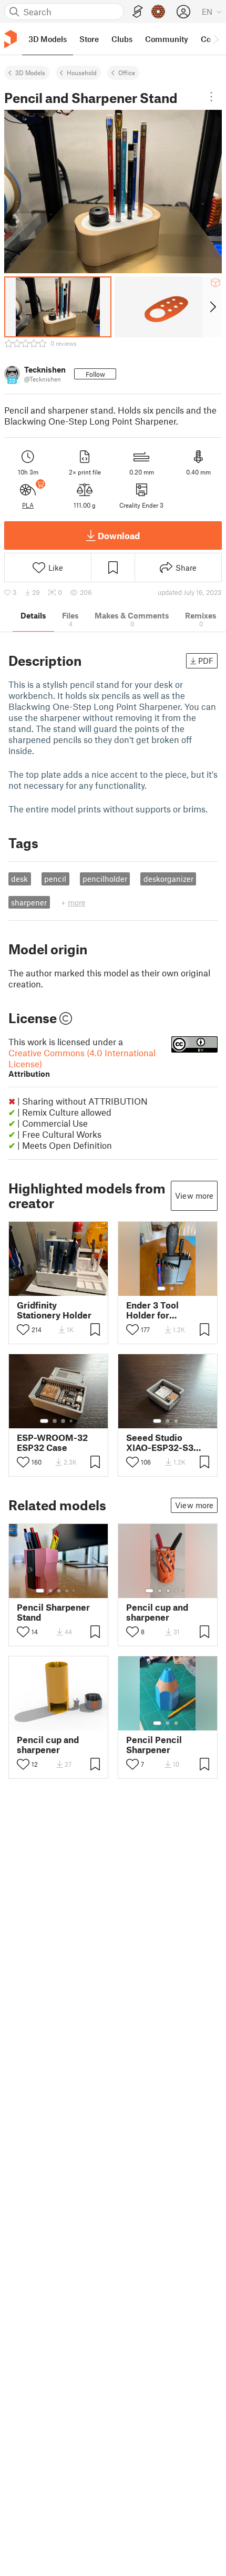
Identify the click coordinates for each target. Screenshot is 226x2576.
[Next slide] (212, 307)
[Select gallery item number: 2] (172, 1289)
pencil (55, 879)
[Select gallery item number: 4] (71, 1421)
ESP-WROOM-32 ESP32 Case (52, 1442)
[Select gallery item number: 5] (75, 1591)
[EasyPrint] (138, 12)
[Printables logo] (11, 39)
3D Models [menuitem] (48, 39)
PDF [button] (206, 661)
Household (82, 73)
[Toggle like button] (23, 1330)
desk (19, 879)
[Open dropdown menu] (211, 97)
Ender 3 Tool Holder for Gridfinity (152, 1310)
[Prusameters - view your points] (158, 12)
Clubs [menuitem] (122, 39)
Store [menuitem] (89, 39)
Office (127, 73)
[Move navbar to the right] (215, 39)
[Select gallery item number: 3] (63, 1421)
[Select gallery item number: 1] (161, 1289)
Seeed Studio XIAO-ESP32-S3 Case (160, 1442)
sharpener (29, 902)
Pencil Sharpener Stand (53, 1612)
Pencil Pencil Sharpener (154, 1745)
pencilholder (105, 879)
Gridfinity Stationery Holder (54, 1310)
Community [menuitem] (167, 39)
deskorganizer (168, 879)
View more (194, 1196)
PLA (28, 505)
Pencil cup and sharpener (157, 1612)
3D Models (30, 73)
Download (119, 535)
